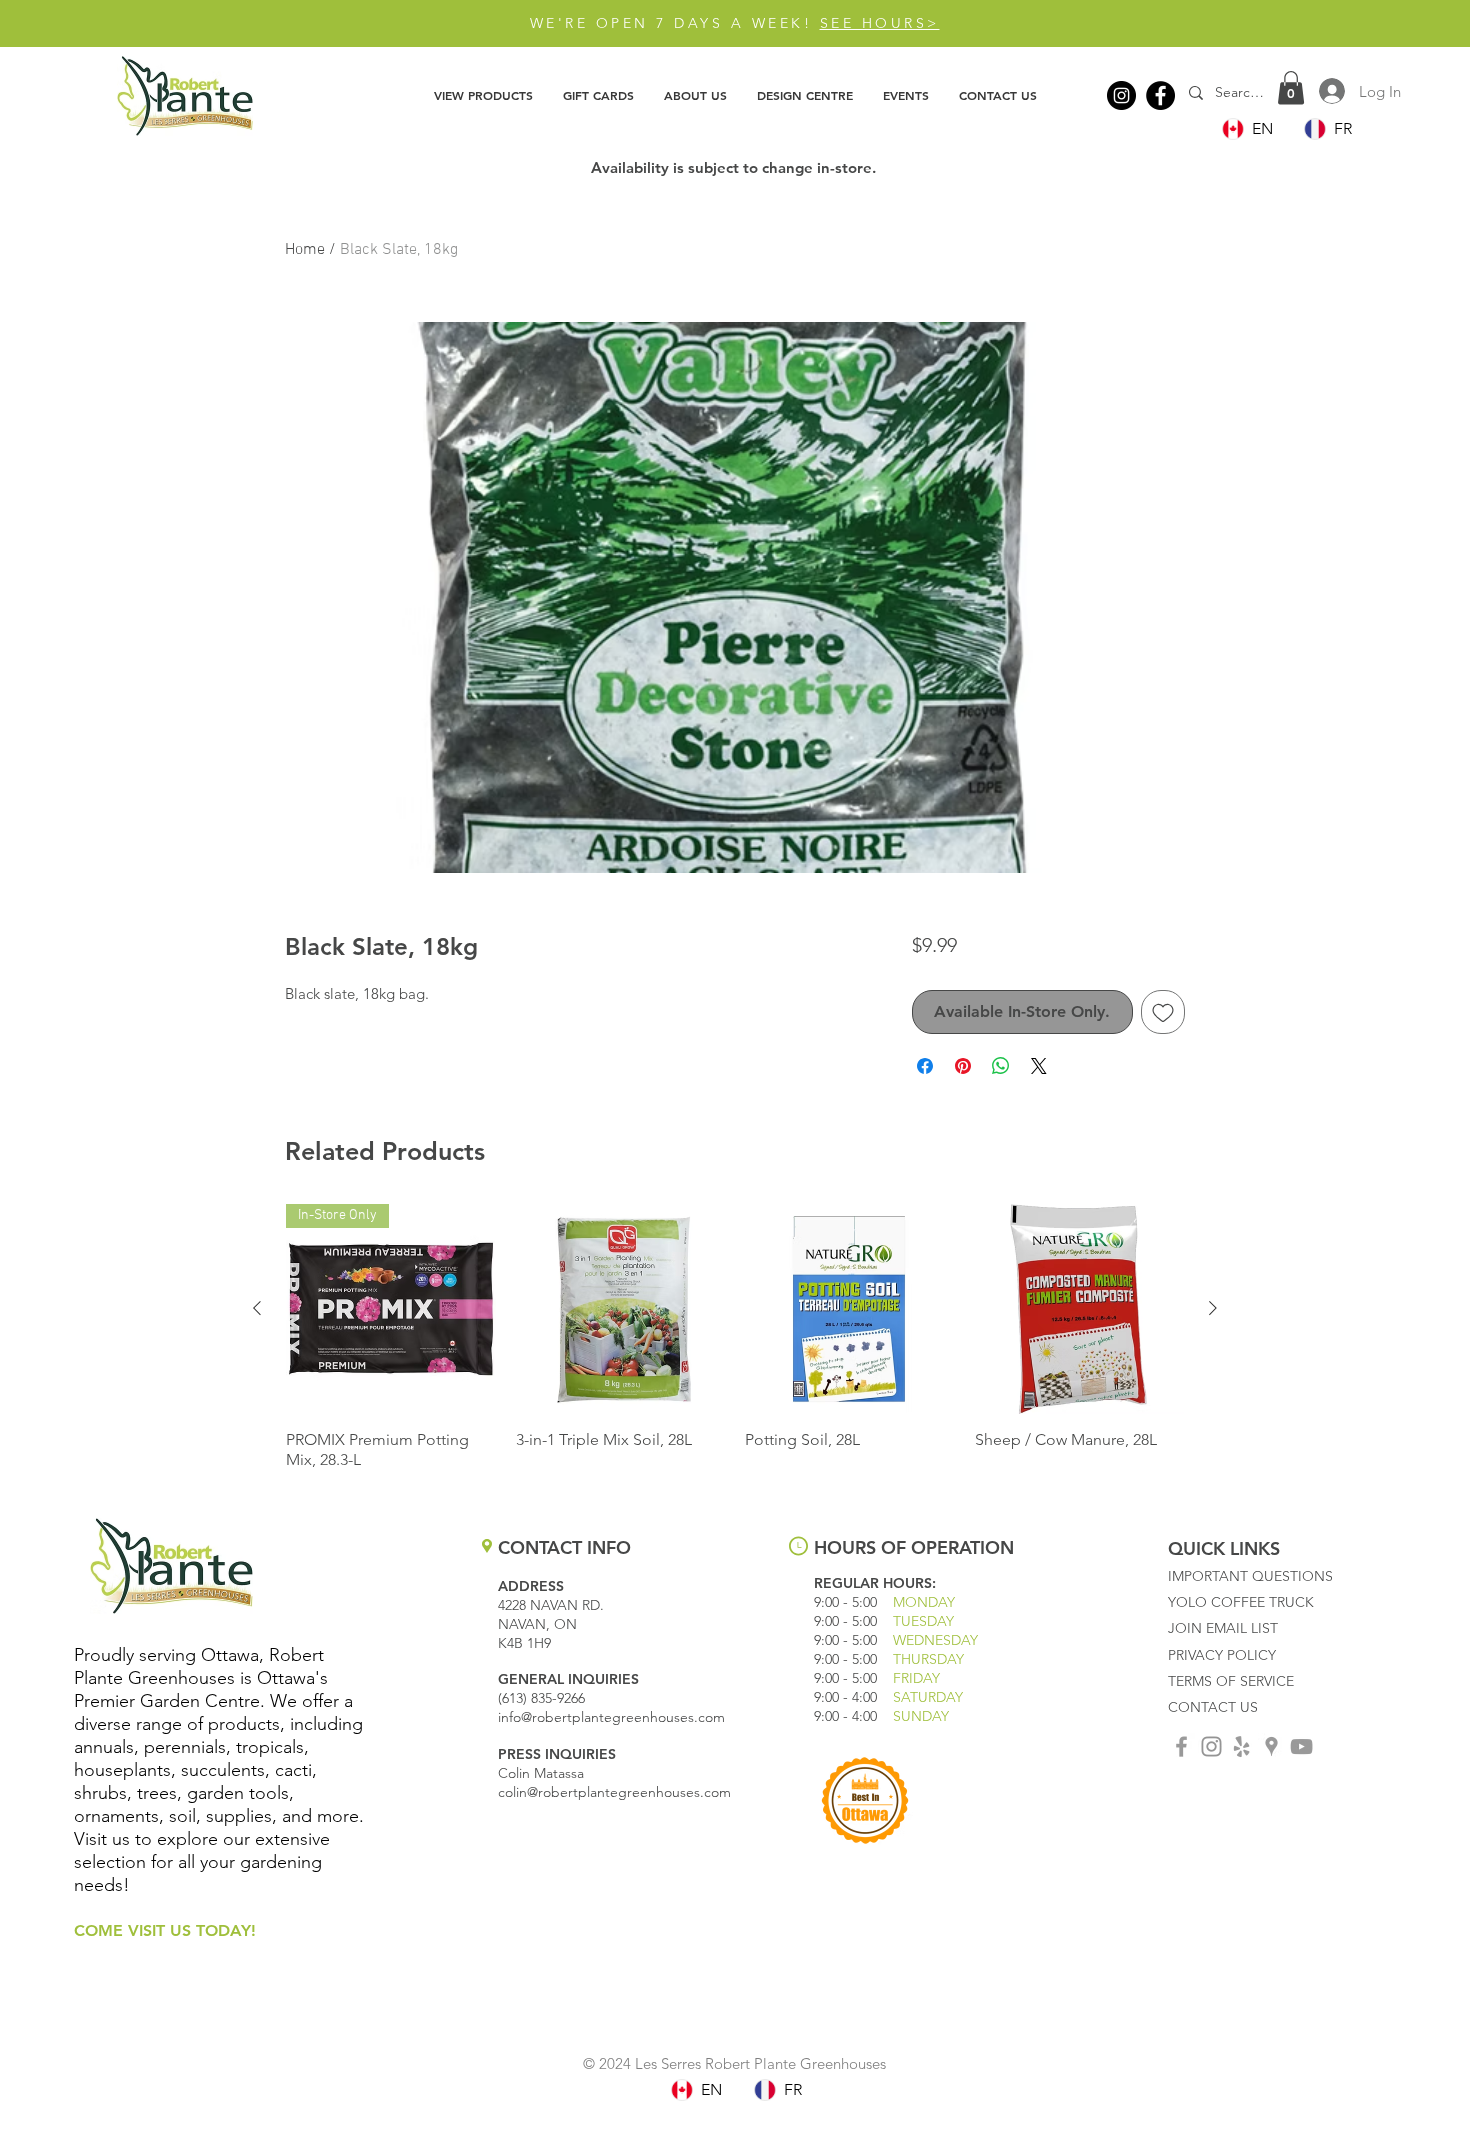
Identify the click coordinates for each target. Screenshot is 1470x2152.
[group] (735, 1337)
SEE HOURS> (880, 23)
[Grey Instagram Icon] (1211, 1746)
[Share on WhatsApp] (1001, 1066)
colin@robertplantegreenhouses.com (614, 1792)
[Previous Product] (257, 1308)
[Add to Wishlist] (1163, 1012)
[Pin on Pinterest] (963, 1066)
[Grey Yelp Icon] (1241, 1746)
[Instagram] (1121, 95)
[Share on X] (1039, 1066)
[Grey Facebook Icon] (1181, 1746)
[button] (483, 95)
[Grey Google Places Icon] (1271, 1746)
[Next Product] (1213, 1308)
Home (305, 250)
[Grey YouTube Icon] (1301, 1746)
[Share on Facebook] (925, 1066)
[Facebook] (1160, 95)
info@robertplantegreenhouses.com (611, 1717)
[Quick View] (621, 1309)
